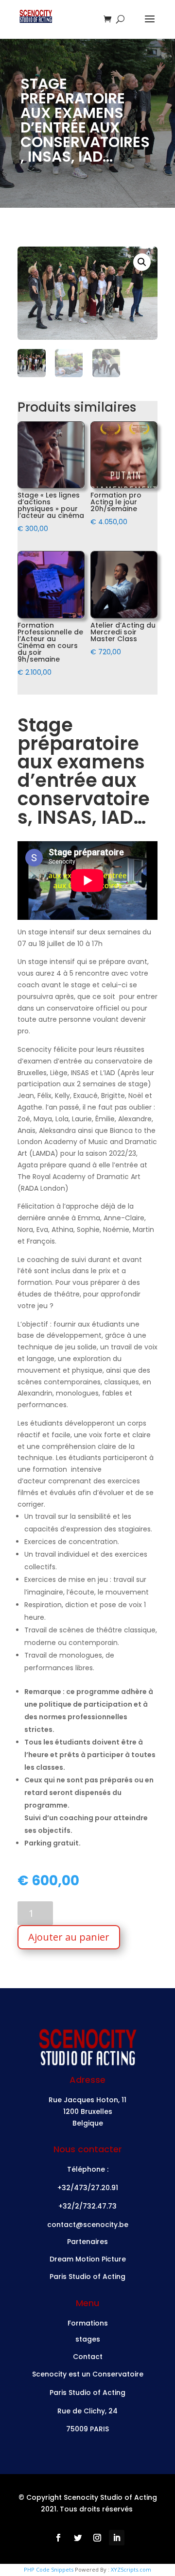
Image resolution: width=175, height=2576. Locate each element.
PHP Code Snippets (49, 2569)
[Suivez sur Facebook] (58, 2538)
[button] (142, 262)
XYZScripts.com (131, 2569)
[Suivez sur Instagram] (97, 2538)
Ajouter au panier (69, 1937)
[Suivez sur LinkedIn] (117, 2538)
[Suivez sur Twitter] (78, 2538)
